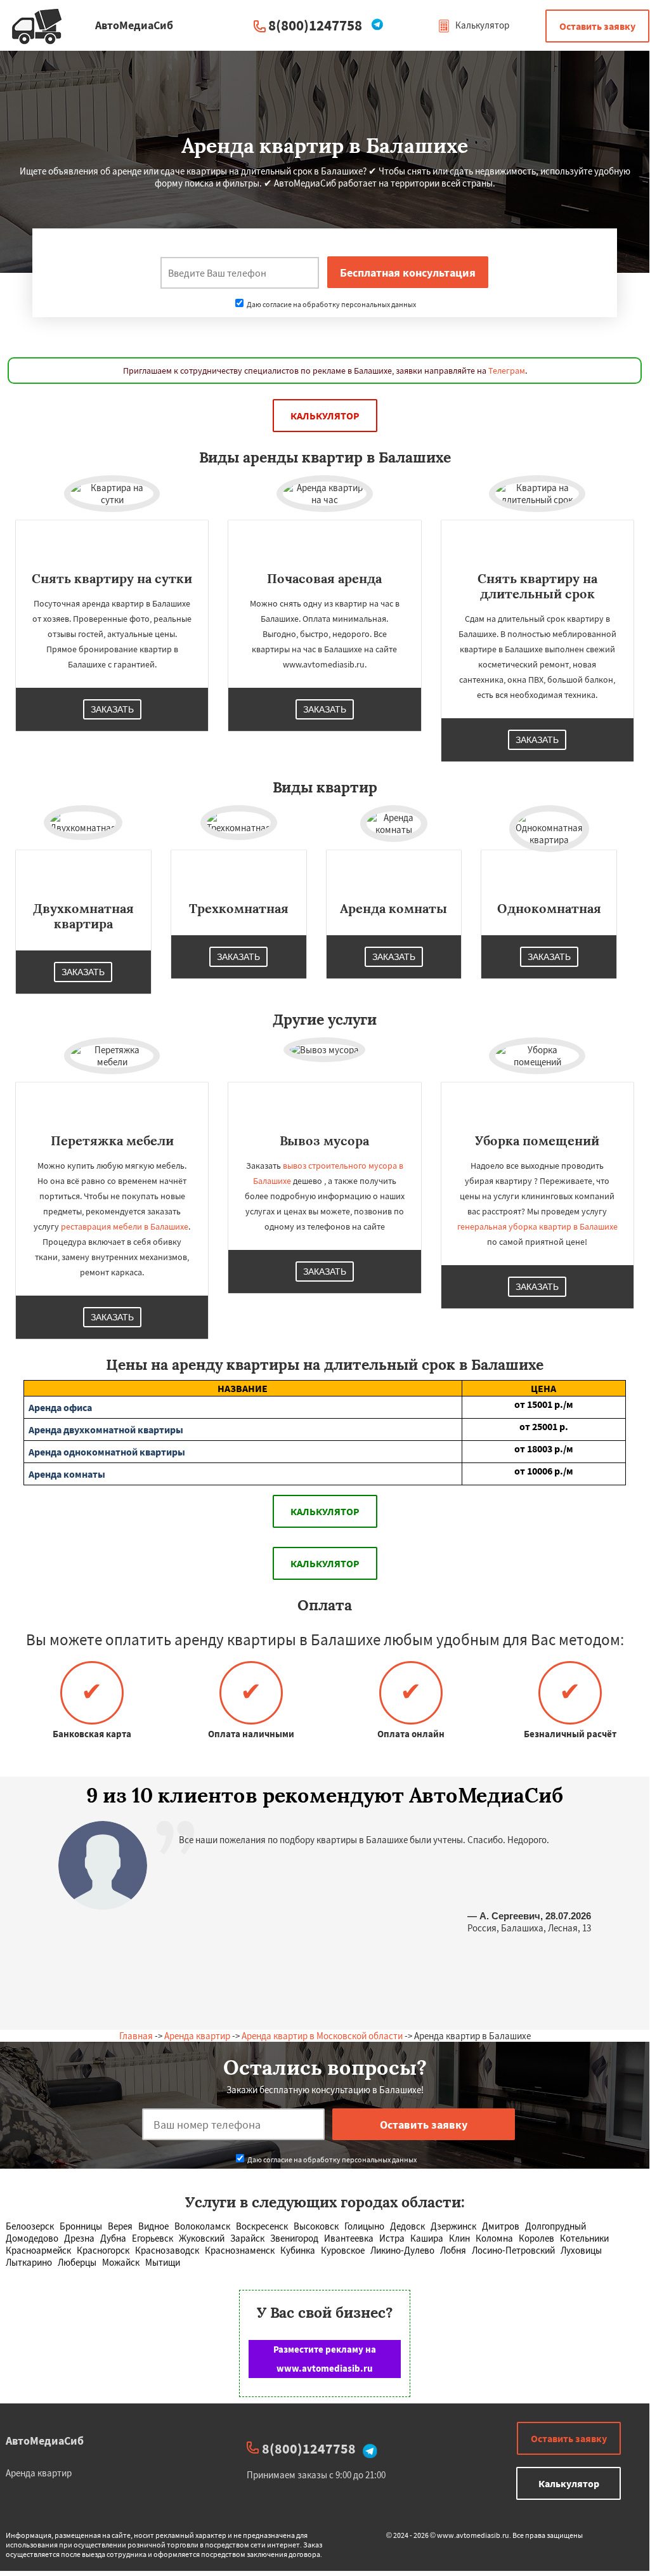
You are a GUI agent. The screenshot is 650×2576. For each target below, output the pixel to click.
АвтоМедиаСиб (40, 2441)
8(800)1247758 (315, 25)
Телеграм (507, 371)
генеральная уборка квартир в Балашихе (537, 1226)
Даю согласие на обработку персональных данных (331, 304)
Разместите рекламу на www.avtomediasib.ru (325, 2359)
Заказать (112, 709)
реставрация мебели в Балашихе (125, 1226)
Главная (136, 2036)
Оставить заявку (597, 26)
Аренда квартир (197, 2036)
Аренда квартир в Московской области (322, 2036)
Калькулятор (481, 25)
